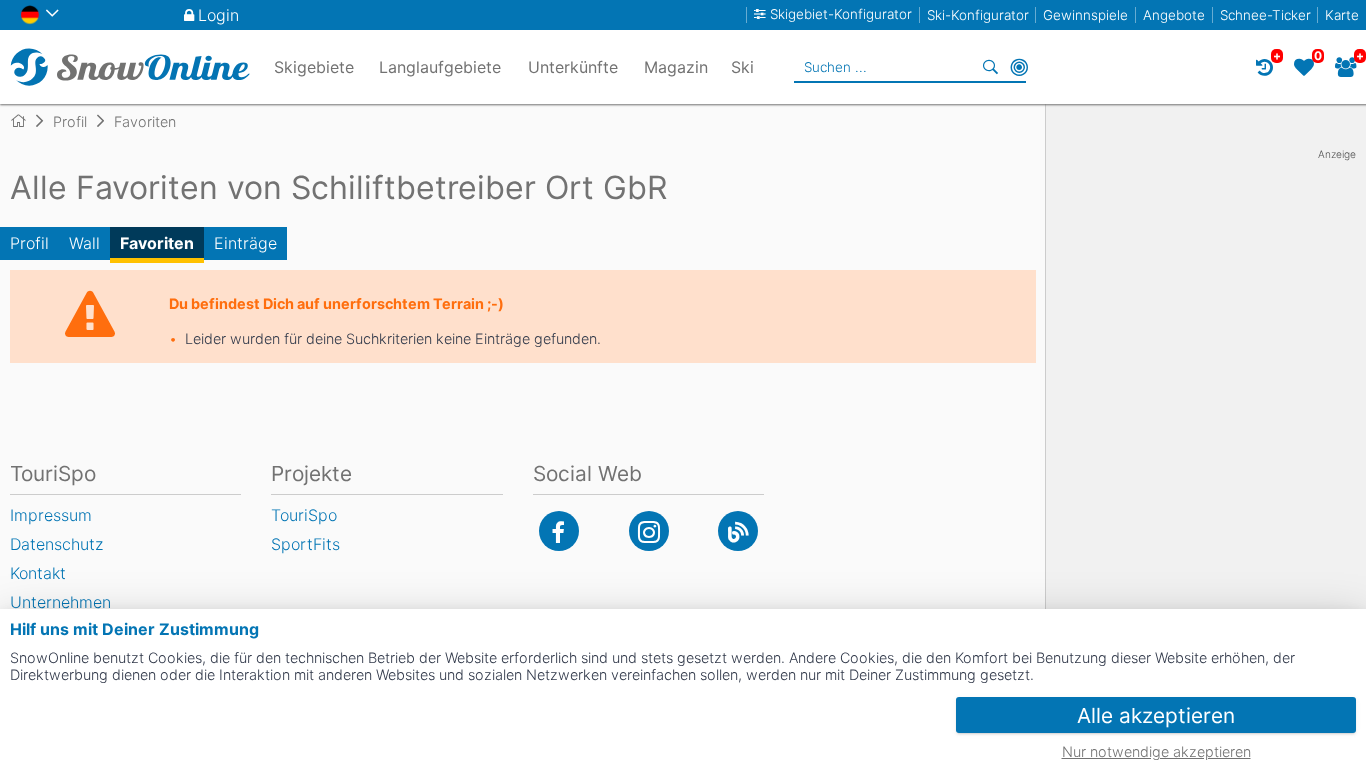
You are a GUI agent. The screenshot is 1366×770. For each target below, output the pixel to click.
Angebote (1174, 15)
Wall (84, 243)
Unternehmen (60, 602)
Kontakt (38, 573)
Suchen (991, 67)
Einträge (245, 243)
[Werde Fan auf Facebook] (559, 531)
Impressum (51, 515)
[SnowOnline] (130, 67)
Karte (1342, 15)
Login (218, 15)
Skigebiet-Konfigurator (841, 14)
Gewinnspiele (1085, 15)
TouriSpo (304, 515)
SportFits (305, 544)
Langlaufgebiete (440, 67)
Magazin (676, 67)
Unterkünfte (573, 67)
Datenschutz (56, 544)
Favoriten (157, 243)
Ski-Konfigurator (978, 15)
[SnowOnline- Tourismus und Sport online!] (26, 121)
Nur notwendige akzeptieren (1156, 751)
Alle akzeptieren (1156, 715)
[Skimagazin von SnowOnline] (738, 531)
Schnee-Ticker (1265, 15)
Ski (742, 67)
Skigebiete (314, 67)
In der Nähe (1019, 67)
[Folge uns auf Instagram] (649, 531)
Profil (29, 243)
